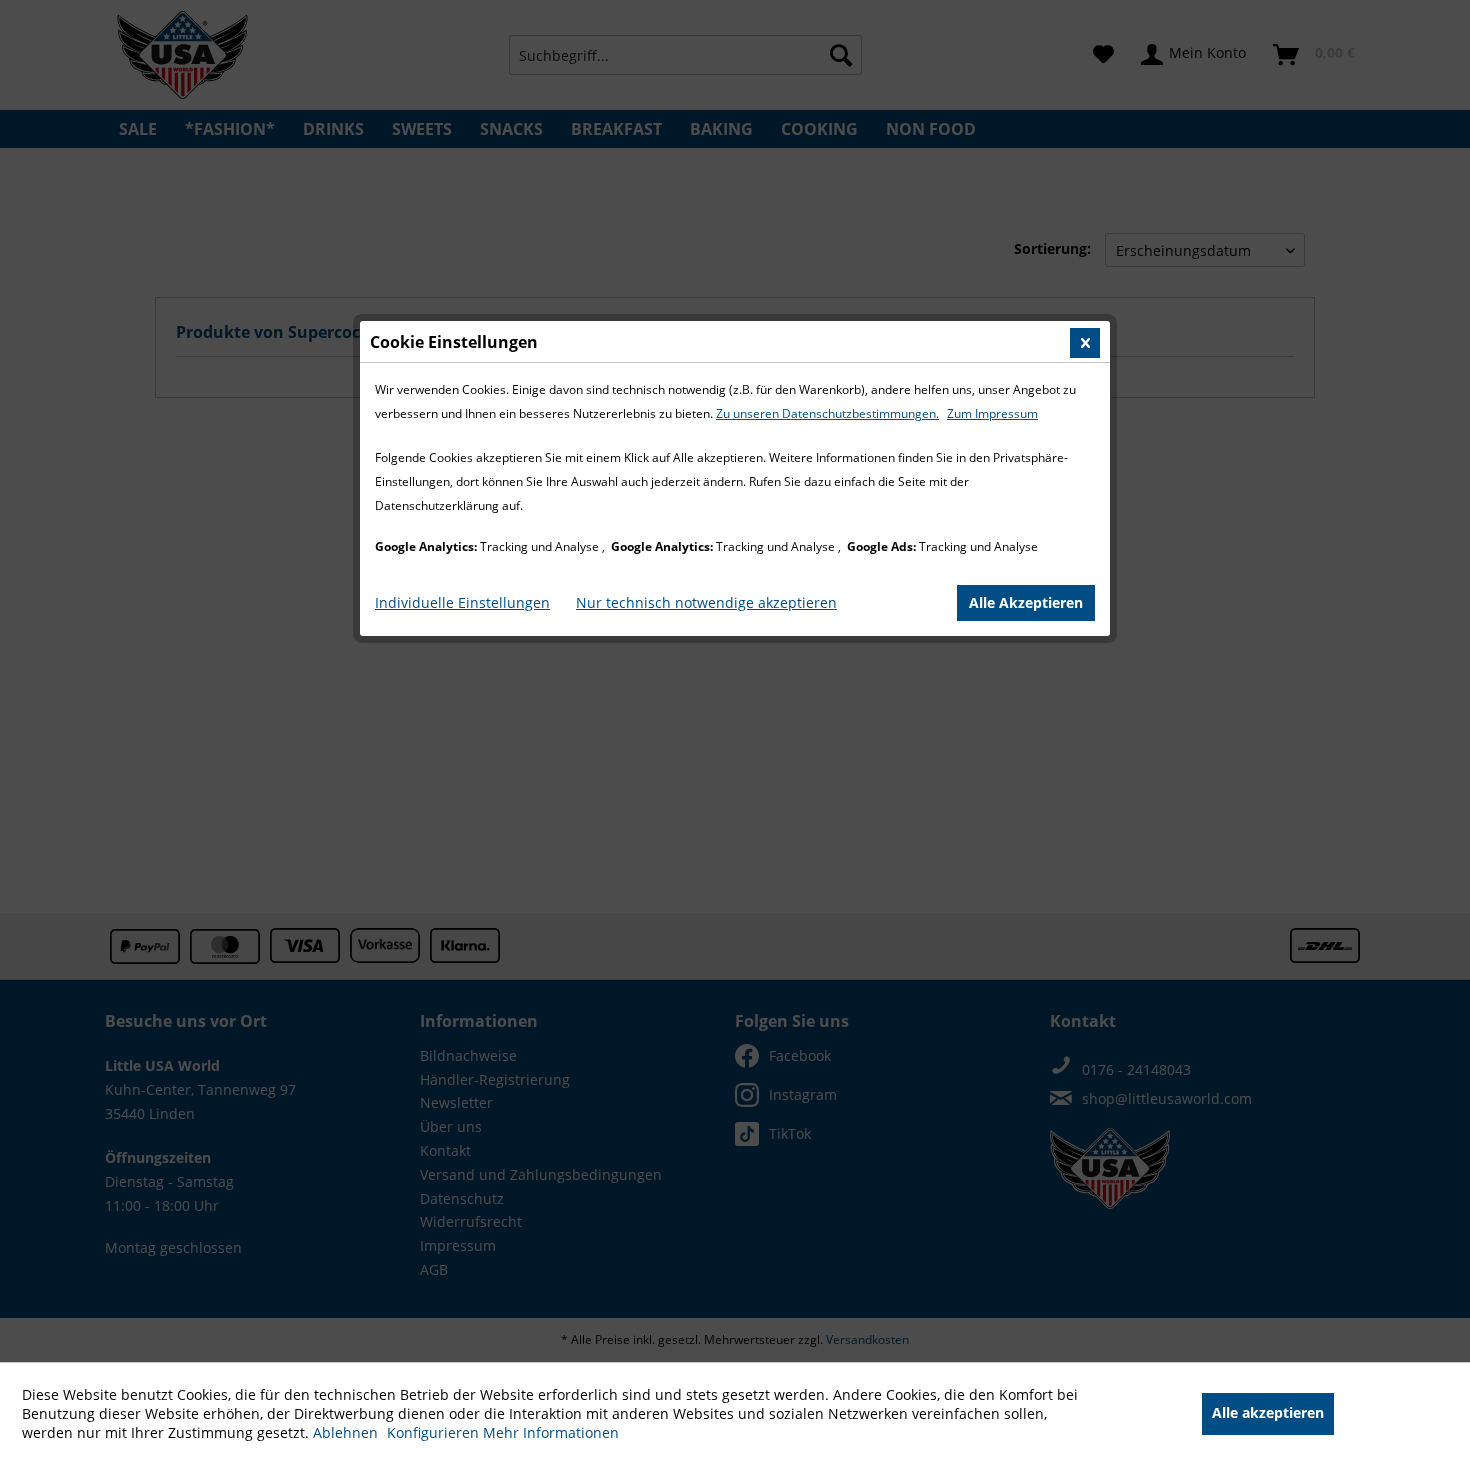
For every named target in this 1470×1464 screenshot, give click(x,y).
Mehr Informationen (551, 1432)
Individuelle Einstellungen (462, 602)
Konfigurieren (435, 1432)
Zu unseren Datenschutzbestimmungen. (827, 413)
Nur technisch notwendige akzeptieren (706, 602)
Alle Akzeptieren (1026, 602)
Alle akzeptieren (1268, 1412)
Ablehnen (347, 1432)
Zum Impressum (992, 413)
